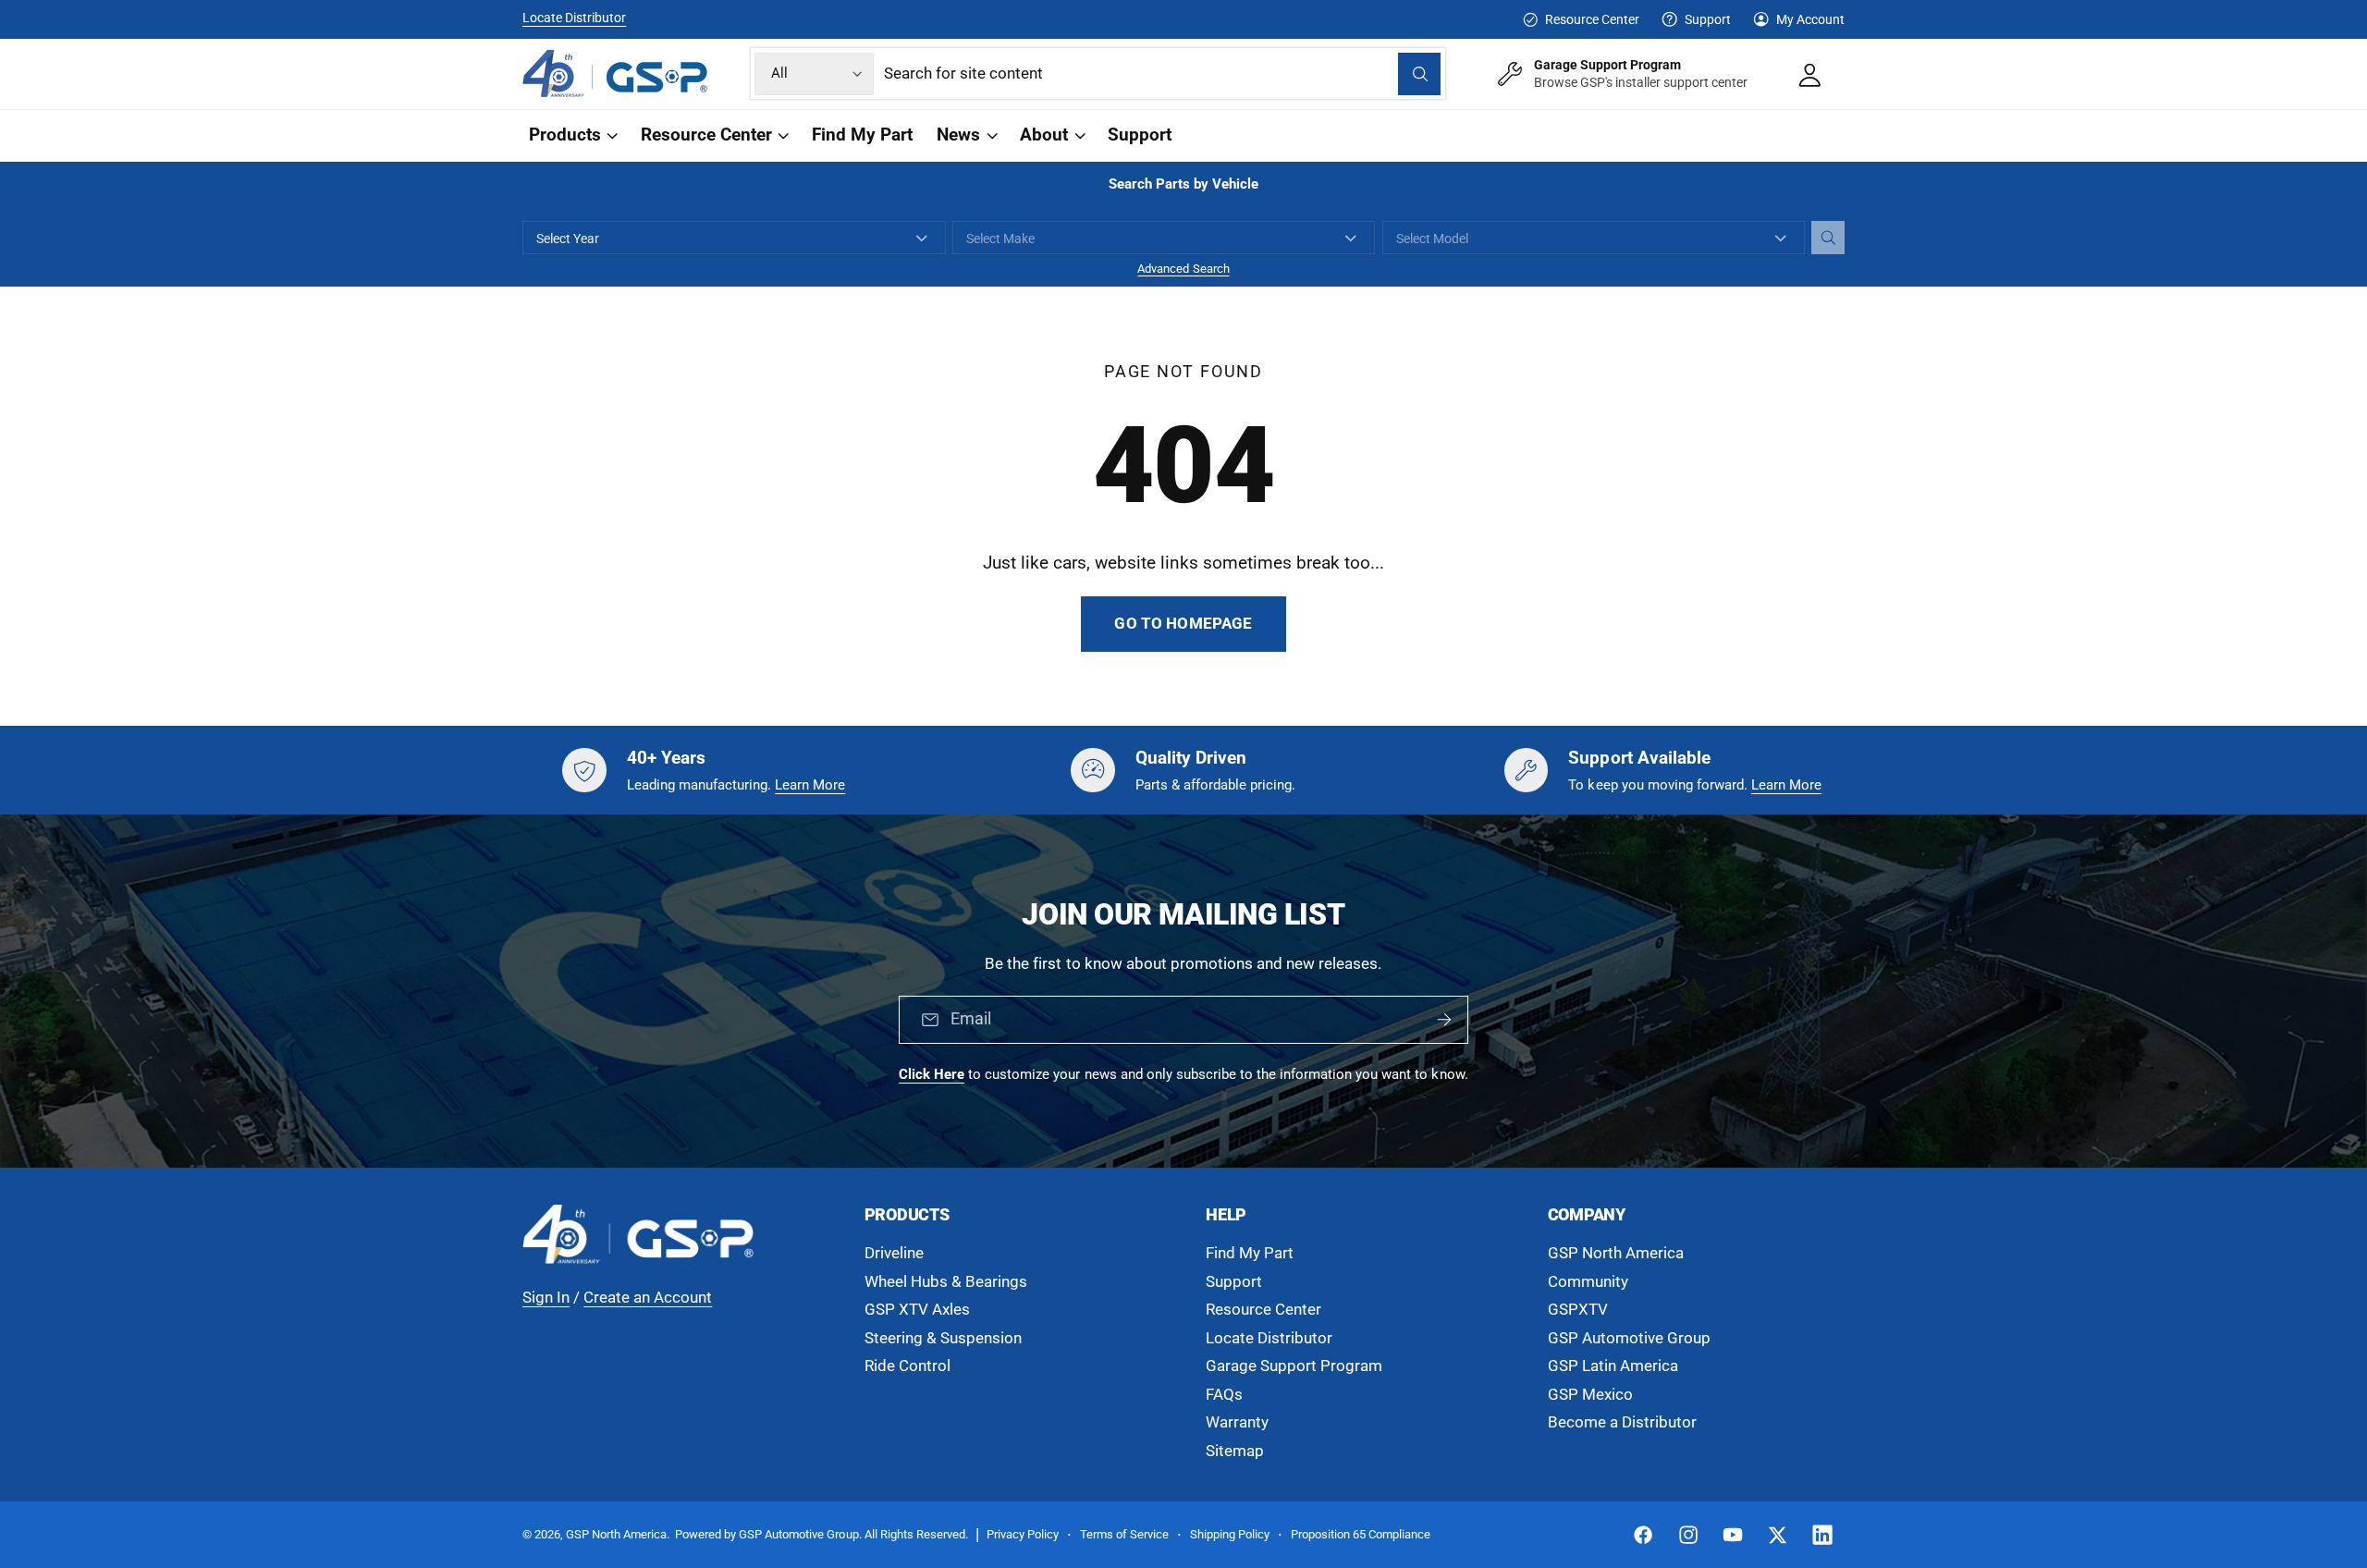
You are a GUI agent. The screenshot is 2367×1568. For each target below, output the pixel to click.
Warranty (1237, 1422)
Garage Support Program (1294, 1366)
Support (1708, 19)
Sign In (546, 1298)
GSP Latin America (1613, 1366)
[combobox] (1163, 73)
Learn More (810, 785)
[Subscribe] (1444, 1021)
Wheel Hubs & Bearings (946, 1282)
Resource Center (1592, 19)
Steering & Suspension (943, 1338)
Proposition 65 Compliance (1361, 1534)
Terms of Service (1124, 1534)
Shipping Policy (1230, 1534)
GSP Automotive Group (1629, 1338)
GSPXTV (1578, 1310)
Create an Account (648, 1298)
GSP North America (1616, 1253)
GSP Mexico (1590, 1395)
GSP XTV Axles (917, 1310)
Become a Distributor (1622, 1422)
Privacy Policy (1023, 1534)
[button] (572, 135)
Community (1588, 1282)
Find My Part (1250, 1253)
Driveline (894, 1253)
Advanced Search (1183, 269)
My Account (1810, 19)
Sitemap (1235, 1451)
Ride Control (908, 1366)
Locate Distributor (574, 18)
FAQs (1224, 1395)
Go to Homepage (1183, 624)
